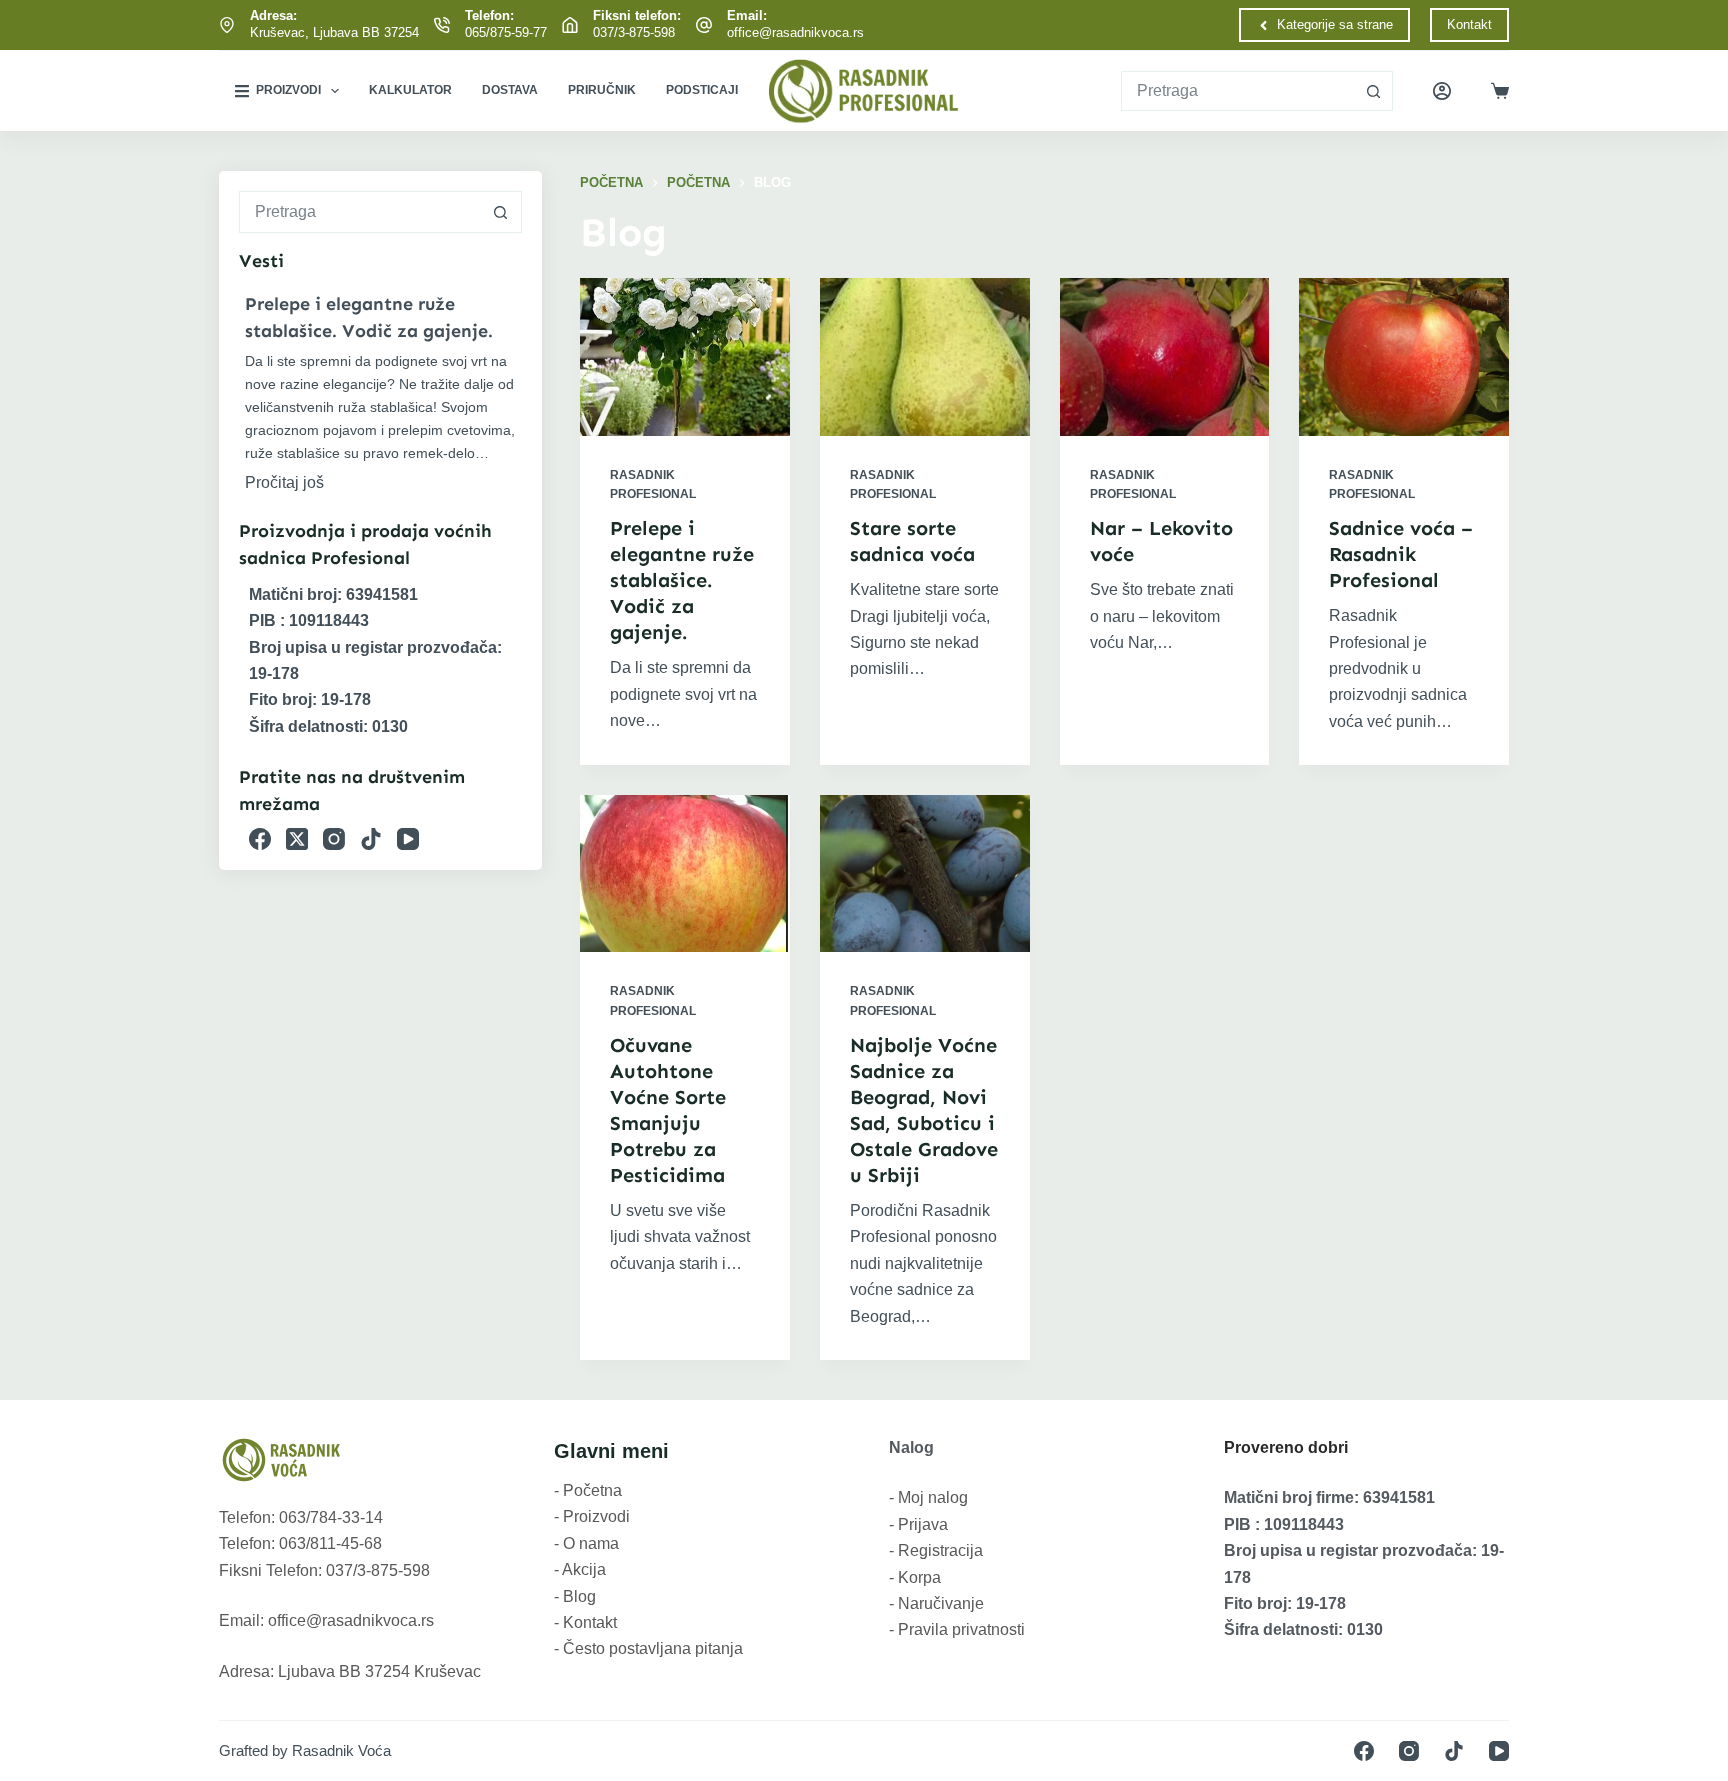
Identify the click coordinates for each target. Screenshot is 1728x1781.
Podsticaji (702, 90)
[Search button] (1373, 91)
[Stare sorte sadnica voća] (925, 356)
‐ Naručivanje (936, 1603)
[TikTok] (371, 839)
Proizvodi (288, 90)
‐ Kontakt (585, 1622)
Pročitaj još (284, 482)
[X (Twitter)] (297, 839)
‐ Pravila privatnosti (957, 1629)
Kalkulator (410, 90)
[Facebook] (260, 839)
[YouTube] (408, 839)
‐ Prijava (918, 1524)
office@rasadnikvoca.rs (795, 32)
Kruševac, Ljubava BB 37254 (334, 32)
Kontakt (1469, 24)
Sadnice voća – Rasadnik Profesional (1401, 554)
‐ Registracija (936, 1550)
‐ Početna (588, 1490)
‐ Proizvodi (592, 1516)
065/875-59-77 (506, 32)
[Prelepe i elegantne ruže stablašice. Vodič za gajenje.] (685, 356)
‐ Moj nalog (928, 1497)
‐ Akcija (580, 1569)
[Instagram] (334, 839)
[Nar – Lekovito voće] (1165, 356)
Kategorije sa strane (1335, 24)
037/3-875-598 (634, 32)
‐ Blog (575, 1596)
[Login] (1442, 91)
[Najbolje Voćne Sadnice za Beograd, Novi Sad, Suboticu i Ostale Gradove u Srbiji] (925, 873)
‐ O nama (586, 1543)
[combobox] (1238, 91)
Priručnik (602, 90)
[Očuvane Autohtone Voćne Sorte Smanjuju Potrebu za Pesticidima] (685, 873)
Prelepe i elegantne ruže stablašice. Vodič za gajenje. (682, 580)
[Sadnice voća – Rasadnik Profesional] (1404, 356)
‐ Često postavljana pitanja (648, 1648)
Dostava (510, 90)
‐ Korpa (915, 1577)
